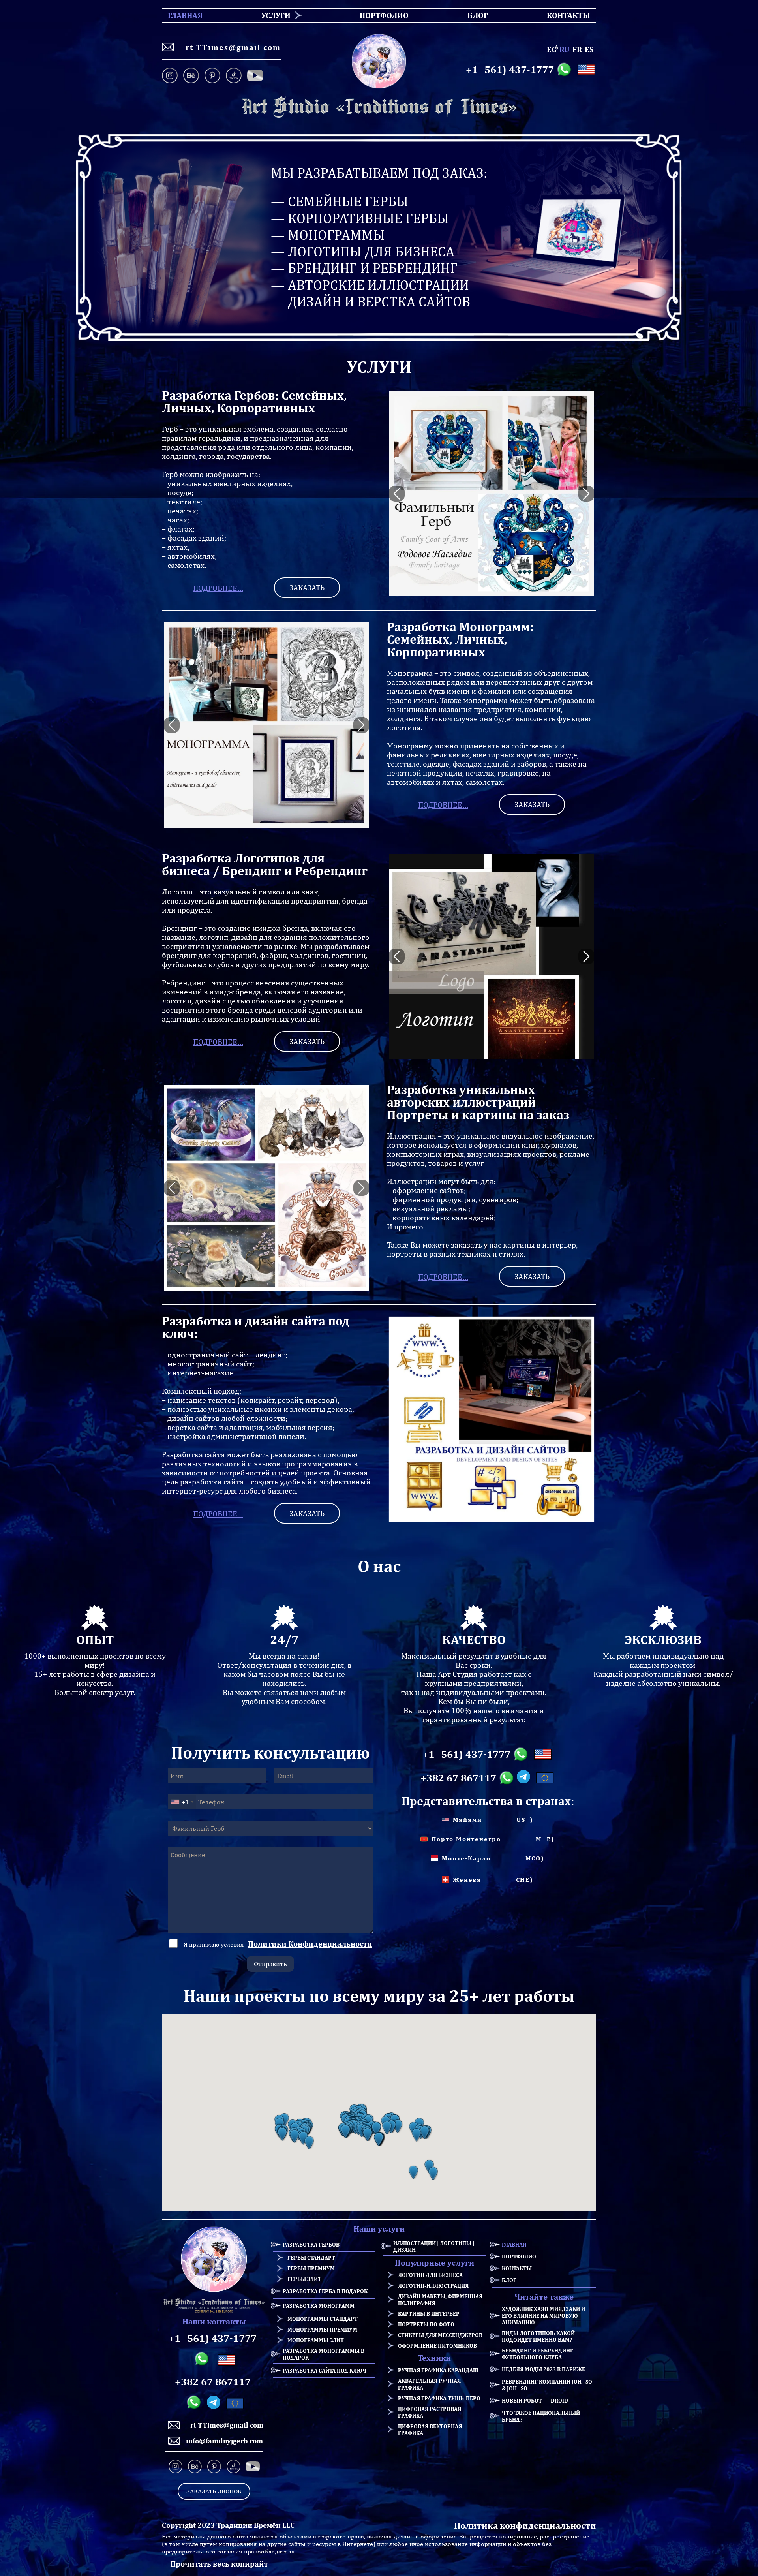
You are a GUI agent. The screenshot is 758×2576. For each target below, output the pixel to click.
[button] (282, 2134)
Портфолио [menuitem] (377, 15)
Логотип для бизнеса (430, 2275)
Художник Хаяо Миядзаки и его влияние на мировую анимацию (543, 2316)
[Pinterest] (212, 76)
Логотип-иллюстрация (433, 2286)
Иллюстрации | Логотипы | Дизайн (434, 2246)
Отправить (270, 1964)
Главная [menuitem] (178, 15)
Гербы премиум (311, 2268)
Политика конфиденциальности (525, 2525)
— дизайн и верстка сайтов (371, 302)
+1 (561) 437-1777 (510, 70)
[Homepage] (379, 107)
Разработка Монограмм (319, 2306)
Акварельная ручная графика (429, 2384)
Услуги (276, 15)
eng (552, 49)
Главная (514, 2244)
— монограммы (328, 235)
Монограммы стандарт (323, 2319)
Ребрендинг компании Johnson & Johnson (549, 2385)
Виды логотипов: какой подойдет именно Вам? (538, 2336)
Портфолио (519, 2256)
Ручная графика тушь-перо (439, 2398)
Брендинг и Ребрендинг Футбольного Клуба (538, 2354)
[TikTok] (234, 76)
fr (577, 49)
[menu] (379, 15)
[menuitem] (273, 15)
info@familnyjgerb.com (224, 2441)
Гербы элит (304, 2279)
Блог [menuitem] (471, 15)
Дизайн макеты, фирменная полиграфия (440, 2300)
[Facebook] (255, 76)
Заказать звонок (214, 2491)
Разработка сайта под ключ (325, 2370)
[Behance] (191, 76)
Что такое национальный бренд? (541, 2416)
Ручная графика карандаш (438, 2370)
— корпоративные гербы (360, 218)
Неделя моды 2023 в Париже (543, 2369)
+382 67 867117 (458, 1778)
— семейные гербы (340, 201)
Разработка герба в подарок (325, 2291)
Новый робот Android (535, 2400)
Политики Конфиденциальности (310, 1944)
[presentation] (397, 494)
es (589, 49)
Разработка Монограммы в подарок (324, 2354)
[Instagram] (171, 76)
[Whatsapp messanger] (566, 70)
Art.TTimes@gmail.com (230, 47)
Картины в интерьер (429, 2314)
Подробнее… (218, 588)
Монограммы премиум (322, 2329)
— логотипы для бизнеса (363, 251)
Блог (509, 2280)
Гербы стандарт (311, 2258)
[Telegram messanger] (525, 1778)
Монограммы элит (316, 2340)
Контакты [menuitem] (564, 15)
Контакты (517, 2268)
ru (565, 49)
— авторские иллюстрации (370, 285)
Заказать (307, 588)
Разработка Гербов (311, 2244)
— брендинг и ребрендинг (364, 268)
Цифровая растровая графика (430, 2412)
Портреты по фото (426, 2324)
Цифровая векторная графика (430, 2429)
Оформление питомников (437, 2346)
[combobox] (182, 1802)
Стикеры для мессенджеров (440, 2335)
